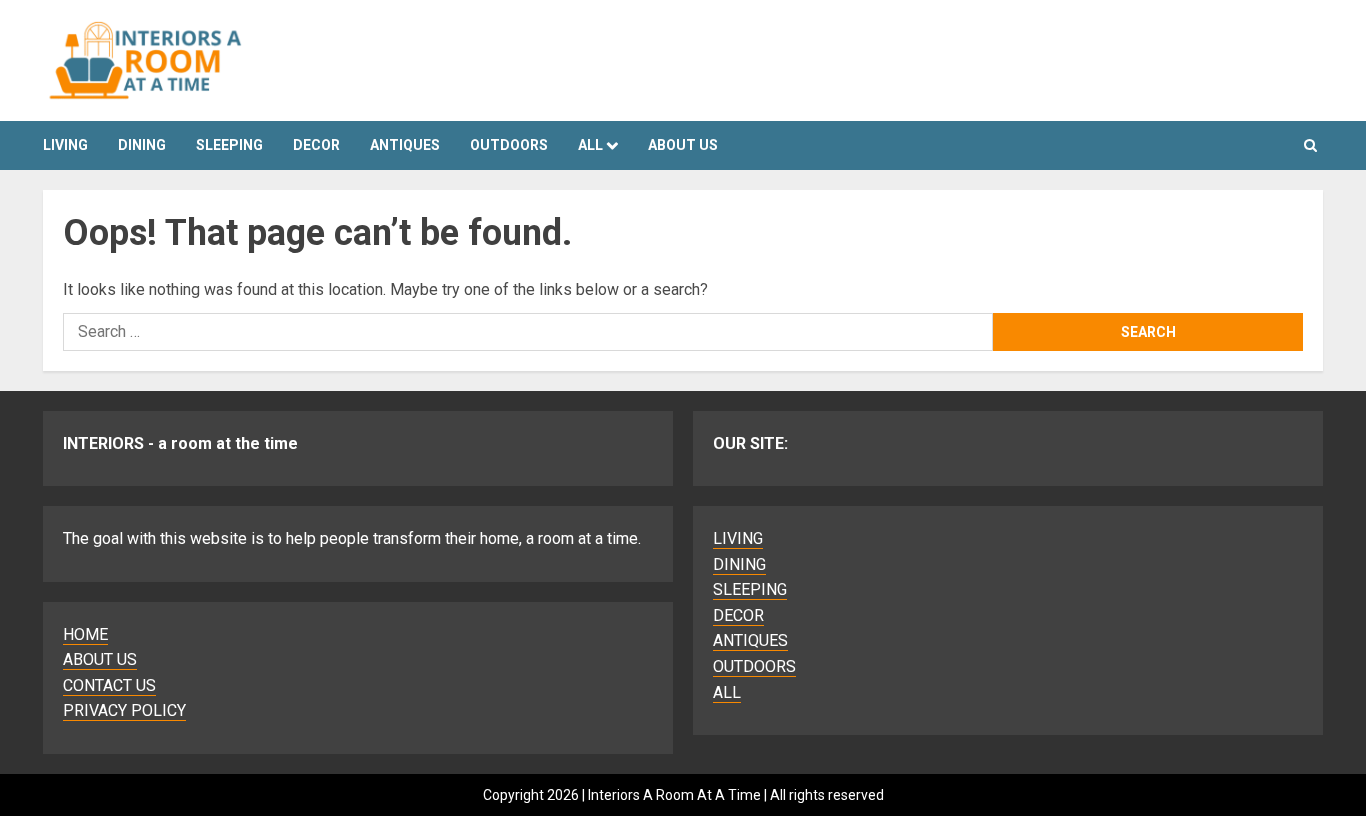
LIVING (65, 145)
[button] (1310, 145)
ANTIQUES (405, 145)
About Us (683, 145)
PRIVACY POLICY (124, 710)
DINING (142, 145)
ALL (590, 145)
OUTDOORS (509, 145)
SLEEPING (229, 145)
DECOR (316, 145)
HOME (85, 634)
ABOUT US (100, 659)
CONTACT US (109, 685)
